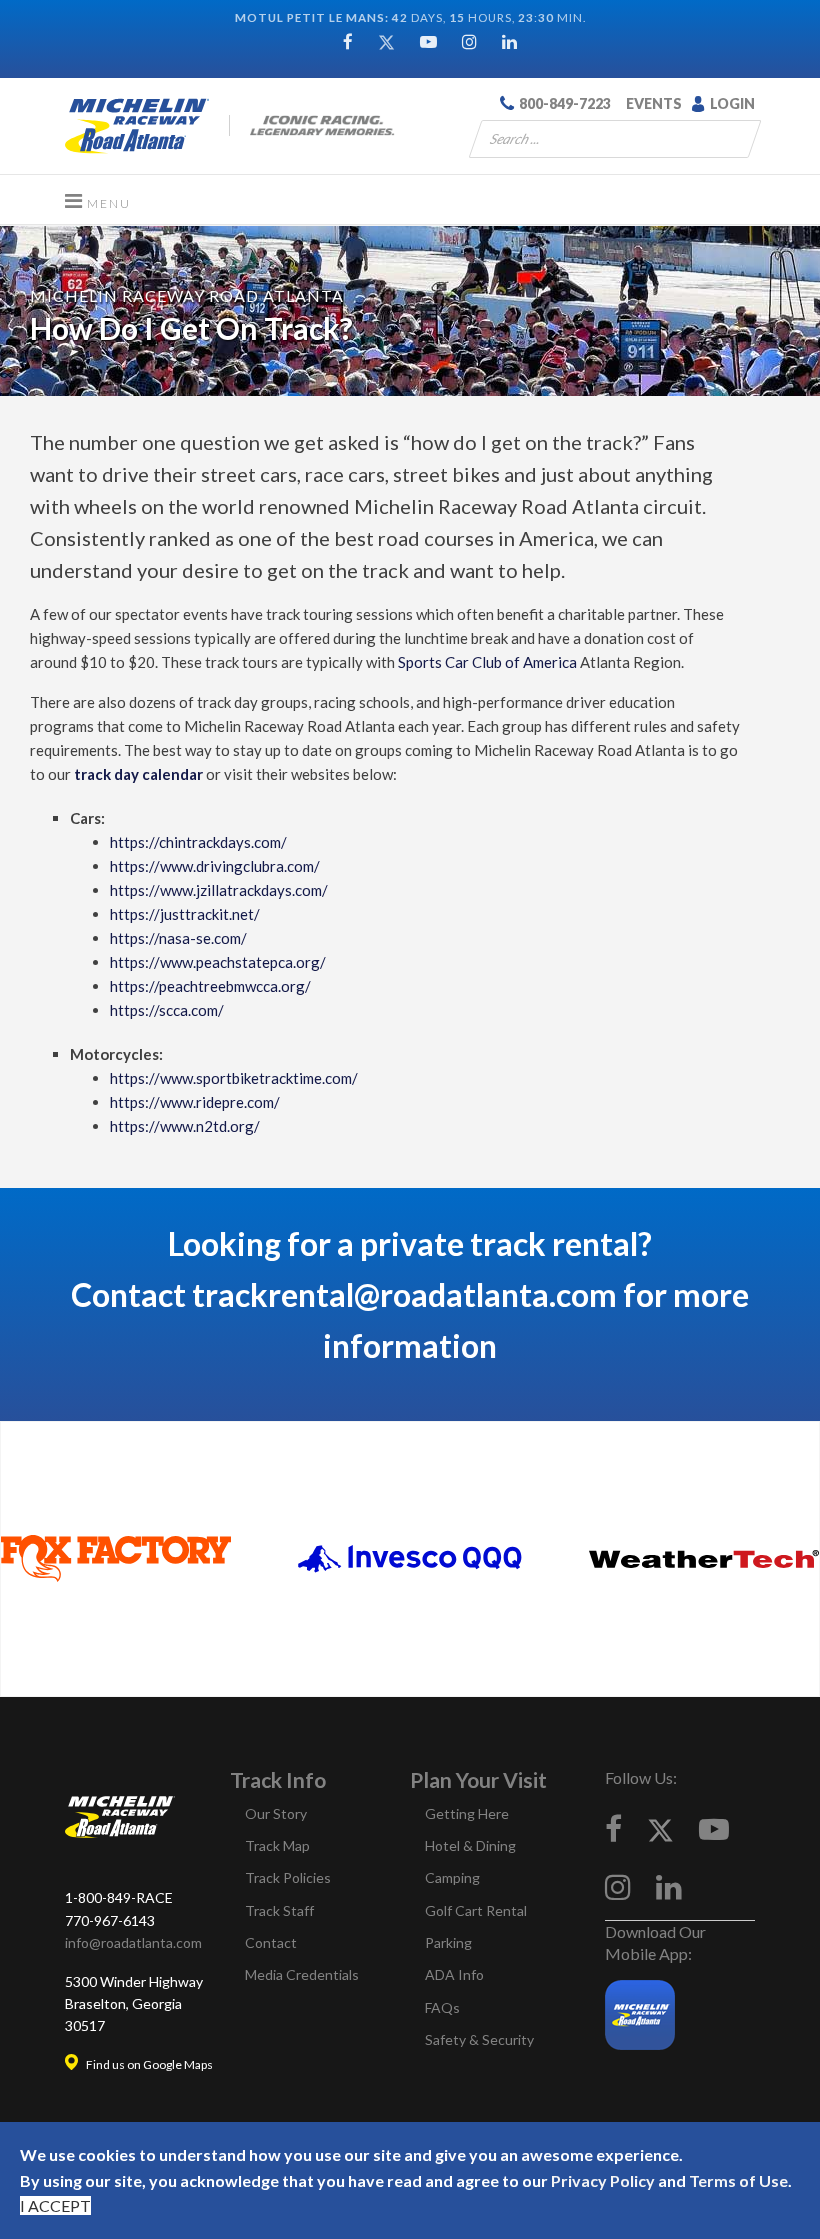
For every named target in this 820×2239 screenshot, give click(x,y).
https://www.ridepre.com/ (195, 1102)
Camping (452, 1877)
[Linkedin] (509, 41)
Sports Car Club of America (487, 662)
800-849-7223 (565, 103)
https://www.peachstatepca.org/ (218, 962)
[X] (660, 1828)
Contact (271, 1942)
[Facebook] (348, 41)
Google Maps (178, 2064)
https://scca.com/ (167, 1010)
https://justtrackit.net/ (185, 914)
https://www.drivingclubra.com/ (215, 866)
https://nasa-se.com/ (178, 938)
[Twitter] (386, 41)
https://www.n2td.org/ (185, 1126)
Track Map (277, 1845)
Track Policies (288, 1877)
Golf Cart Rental (476, 1910)
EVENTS (654, 103)
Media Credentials (302, 1974)
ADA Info (454, 1974)
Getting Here (467, 1813)
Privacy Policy (603, 2180)
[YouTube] (428, 41)
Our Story (276, 1813)
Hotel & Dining (470, 1845)
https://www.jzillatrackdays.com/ (219, 890)
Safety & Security (479, 2039)
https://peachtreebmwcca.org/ (210, 986)
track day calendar (138, 774)
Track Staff (279, 1910)
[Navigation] (98, 200)
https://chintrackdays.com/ (198, 842)
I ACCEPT (55, 2205)
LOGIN (732, 103)
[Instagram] (469, 41)
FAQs (442, 2007)
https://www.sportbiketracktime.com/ (234, 1078)
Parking (448, 1942)
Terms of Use (738, 2180)
